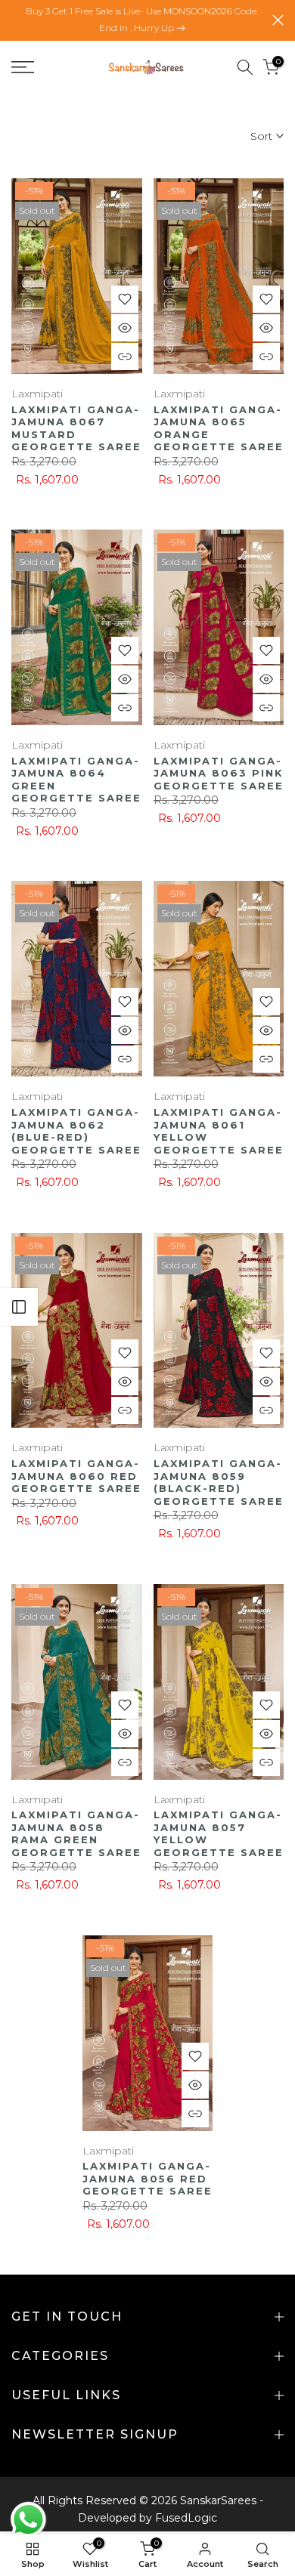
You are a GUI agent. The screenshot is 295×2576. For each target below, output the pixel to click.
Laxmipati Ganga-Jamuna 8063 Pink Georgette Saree (219, 773)
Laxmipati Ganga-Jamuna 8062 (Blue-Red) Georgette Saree (76, 1131)
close (278, 20)
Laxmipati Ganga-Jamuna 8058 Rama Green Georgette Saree (76, 1833)
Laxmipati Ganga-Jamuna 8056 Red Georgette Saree (147, 2178)
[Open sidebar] (19, 1307)
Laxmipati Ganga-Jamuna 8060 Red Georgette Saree (76, 1476)
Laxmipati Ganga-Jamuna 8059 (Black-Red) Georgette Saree (219, 1482)
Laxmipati (37, 394)
